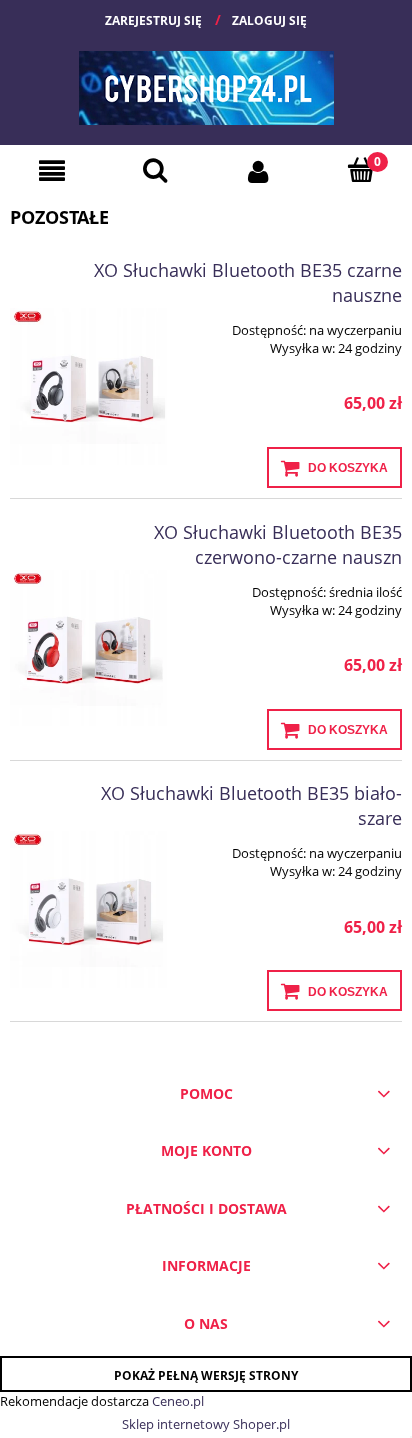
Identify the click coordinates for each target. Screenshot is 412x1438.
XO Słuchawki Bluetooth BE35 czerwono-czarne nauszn (278, 544)
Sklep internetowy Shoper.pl (206, 1424)
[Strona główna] (206, 80)
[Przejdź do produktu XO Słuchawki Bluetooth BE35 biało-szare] (88, 909)
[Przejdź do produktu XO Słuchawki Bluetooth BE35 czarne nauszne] (88, 386)
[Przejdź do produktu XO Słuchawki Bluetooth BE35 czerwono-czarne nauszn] (88, 648)
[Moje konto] (257, 170)
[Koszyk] (360, 169)
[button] (51, 171)
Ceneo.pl (178, 1401)
